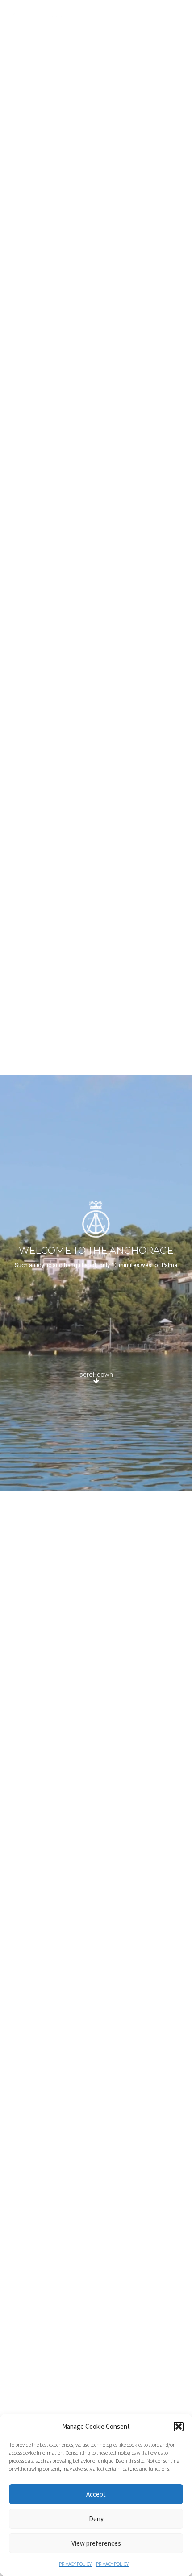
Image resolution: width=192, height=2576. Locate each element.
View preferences (96, 2543)
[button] (179, 2427)
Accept (96, 2494)
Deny (96, 2519)
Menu (176, 17)
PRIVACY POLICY (75, 2564)
